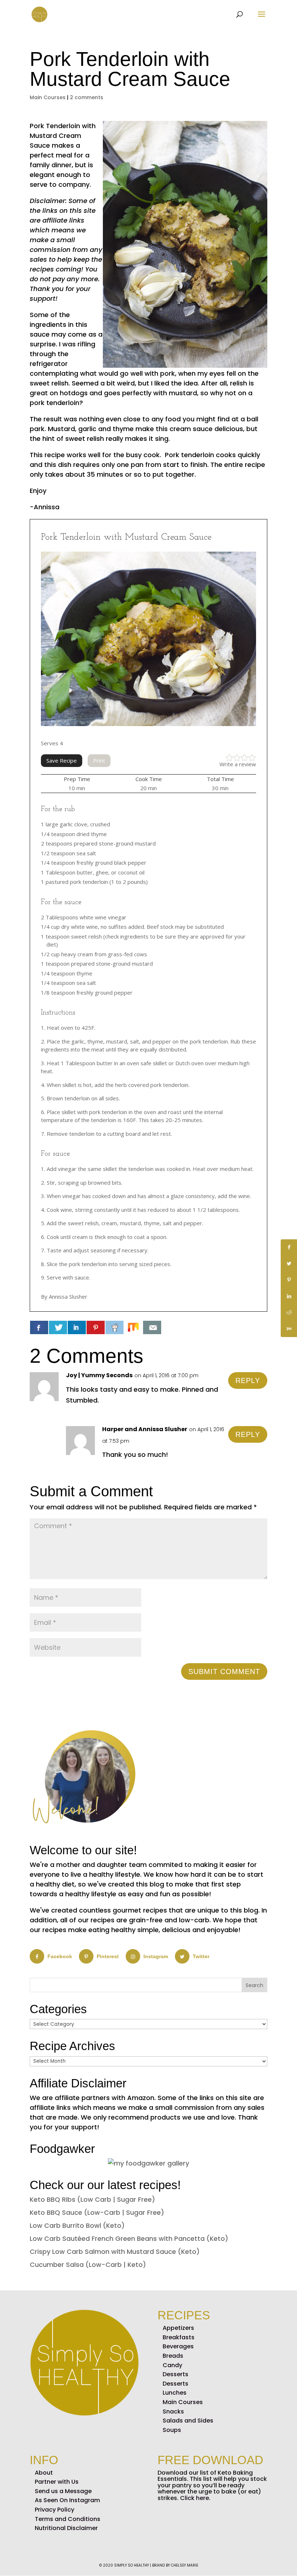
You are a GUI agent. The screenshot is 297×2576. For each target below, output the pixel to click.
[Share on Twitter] (289, 1264)
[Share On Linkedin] (77, 1327)
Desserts (175, 2374)
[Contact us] (152, 1327)
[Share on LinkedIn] (289, 1296)
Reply (248, 1380)
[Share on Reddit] (289, 1313)
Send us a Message (63, 2491)
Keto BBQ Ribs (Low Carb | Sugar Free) (92, 2199)
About (44, 2473)
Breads (173, 2356)
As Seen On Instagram (67, 2500)
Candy (172, 2365)
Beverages (178, 2346)
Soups (172, 2430)
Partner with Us (57, 2482)
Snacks (173, 2411)
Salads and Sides (188, 2421)
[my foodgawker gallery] (148, 2163)
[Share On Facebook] (39, 1327)
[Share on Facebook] (289, 1247)
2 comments (87, 97)
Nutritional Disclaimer (66, 2528)
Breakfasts (179, 2337)
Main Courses (48, 97)
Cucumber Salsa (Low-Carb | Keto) (88, 2265)
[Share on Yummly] (289, 1329)
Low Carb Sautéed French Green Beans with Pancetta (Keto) (129, 2238)
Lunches (175, 2393)
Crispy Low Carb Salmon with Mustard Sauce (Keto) (115, 2252)
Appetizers (178, 2328)
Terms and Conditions (68, 2519)
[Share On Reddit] (114, 1327)
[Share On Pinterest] (96, 1327)
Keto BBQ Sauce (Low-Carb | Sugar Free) (97, 2212)
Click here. (195, 2498)
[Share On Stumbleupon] (133, 1327)
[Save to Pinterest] (289, 1280)
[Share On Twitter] (58, 1327)
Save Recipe (62, 760)
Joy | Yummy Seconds (99, 1375)
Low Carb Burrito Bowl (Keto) (77, 2225)
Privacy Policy (55, 2510)
